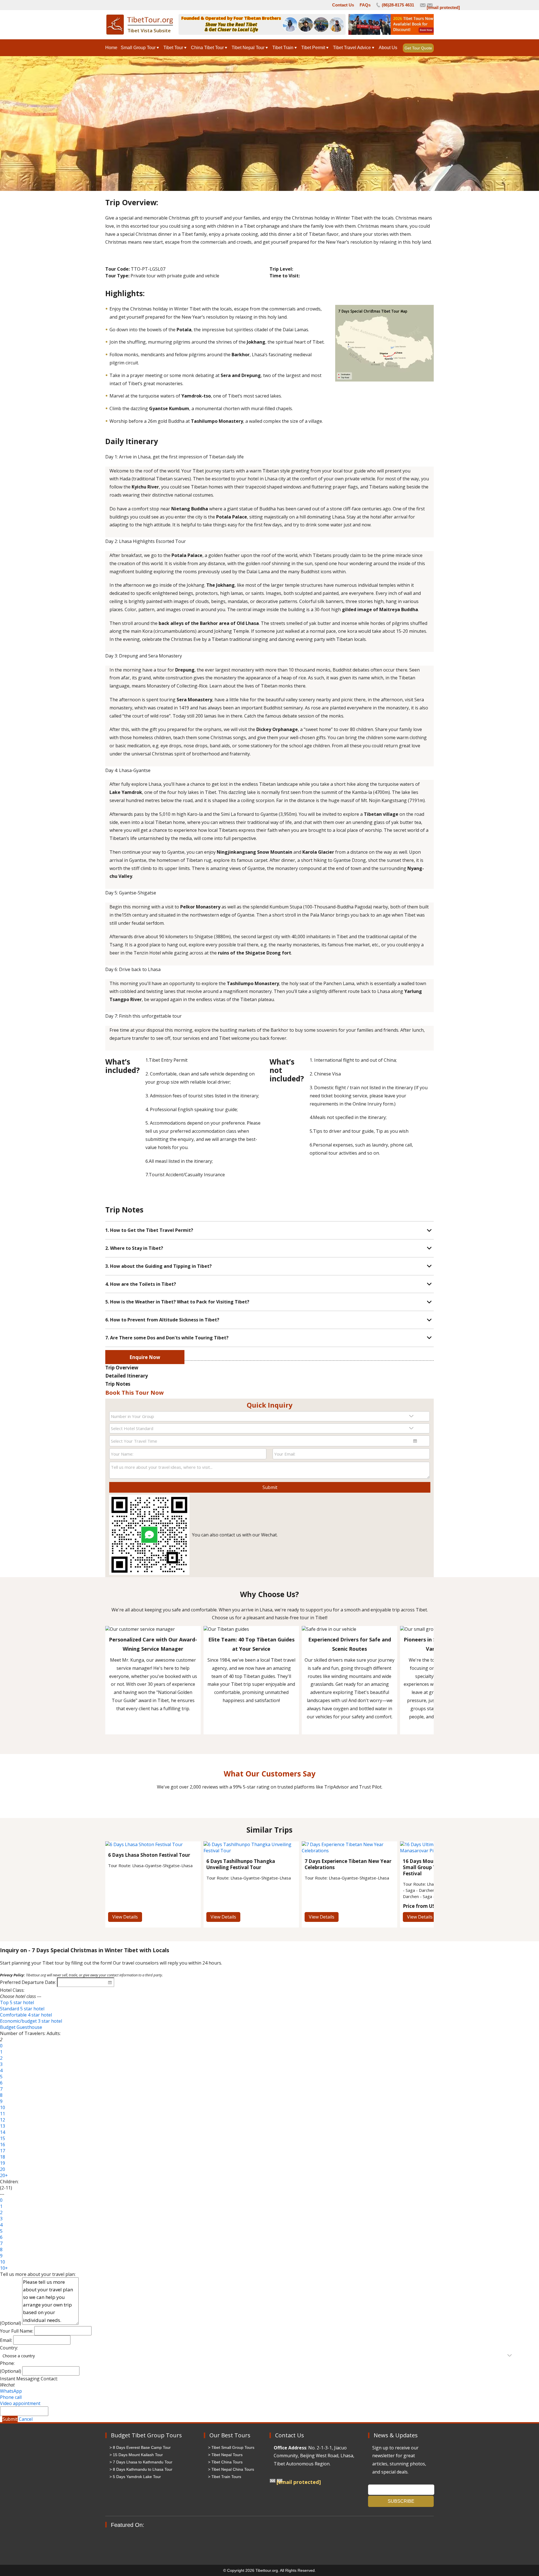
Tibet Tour (173, 48)
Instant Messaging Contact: (29, 2379)
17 (3, 2151)
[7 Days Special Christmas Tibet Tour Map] (384, 343)
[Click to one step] (376, 2542)
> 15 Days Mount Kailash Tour (136, 2455)
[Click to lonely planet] (202, 2541)
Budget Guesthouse (21, 2027)
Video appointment (20, 2403)
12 (3, 2120)
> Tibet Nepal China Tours (231, 2469)
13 (3, 2126)
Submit (10, 2419)
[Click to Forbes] (276, 2541)
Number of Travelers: (23, 2033)
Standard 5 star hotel (22, 2009)
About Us (388, 48)
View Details (125, 1917)
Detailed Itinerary (127, 1376)
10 (3, 2107)
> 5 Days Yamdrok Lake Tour (135, 2477)
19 (3, 2163)
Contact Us (343, 5)
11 (3, 2114)
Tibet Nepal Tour (248, 48)
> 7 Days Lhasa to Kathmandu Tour (141, 2462)
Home (111, 48)
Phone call (11, 2397)
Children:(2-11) (9, 2185)
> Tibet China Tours (225, 2462)
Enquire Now (145, 1357)
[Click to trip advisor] (239, 2542)
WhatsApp (11, 2391)
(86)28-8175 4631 (398, 5)
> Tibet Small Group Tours (231, 2447)
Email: (6, 2340)
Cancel (26, 2419)
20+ (4, 2175)
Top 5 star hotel (17, 2002)
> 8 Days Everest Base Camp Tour (140, 2447)
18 (3, 2157)
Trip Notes (118, 1384)
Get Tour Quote (418, 48)
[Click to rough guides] (400, 2542)
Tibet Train (283, 48)
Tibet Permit (313, 48)
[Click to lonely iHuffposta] (315, 2541)
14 (3, 2132)
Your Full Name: (17, 2331)
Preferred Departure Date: (28, 1982)
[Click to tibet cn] (424, 2542)
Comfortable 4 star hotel (26, 2015)
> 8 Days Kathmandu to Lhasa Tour (141, 2469)
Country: (9, 2348)
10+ (4, 2268)
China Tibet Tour (207, 48)
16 (3, 2145)
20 (3, 2169)
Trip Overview (122, 1368)
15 (3, 2138)
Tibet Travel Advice (352, 48)
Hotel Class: (12, 1990)
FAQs (365, 5)
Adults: (54, 2033)
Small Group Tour (138, 48)
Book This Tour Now (134, 1393)
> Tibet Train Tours (225, 2477)
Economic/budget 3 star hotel (31, 2021)
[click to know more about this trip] (153, 1844)
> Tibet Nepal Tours (225, 2455)
